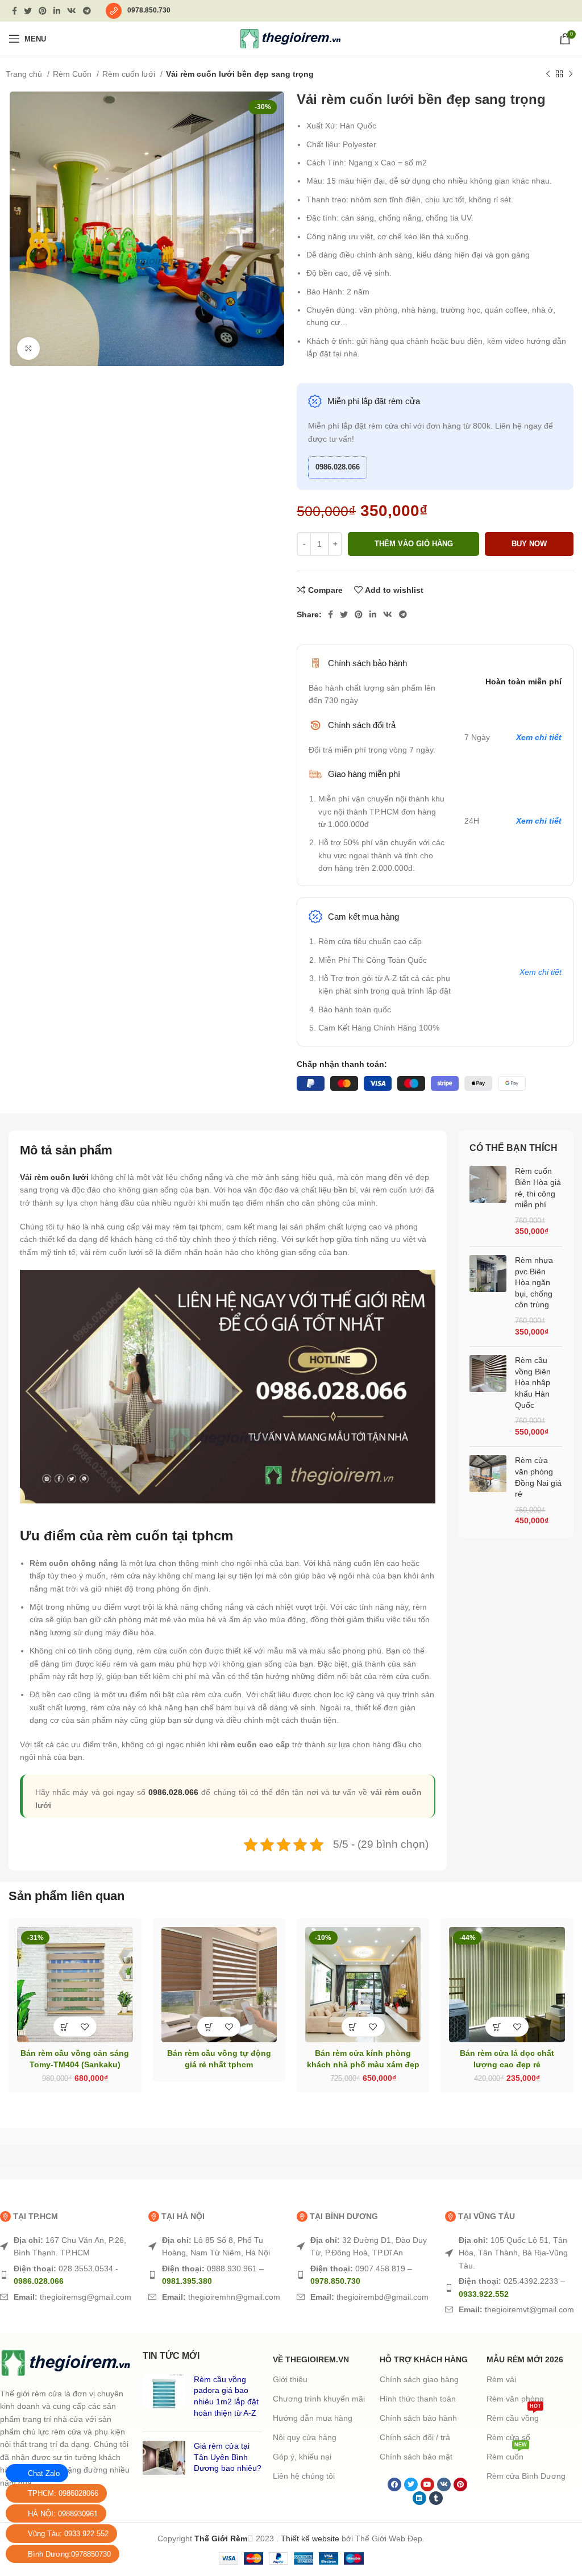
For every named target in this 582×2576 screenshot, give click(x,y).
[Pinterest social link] (43, 11)
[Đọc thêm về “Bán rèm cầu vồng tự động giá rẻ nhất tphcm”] (65, 2248)
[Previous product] (548, 74)
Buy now (529, 544)
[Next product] (571, 74)
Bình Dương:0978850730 (69, 2554)
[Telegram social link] (87, 11)
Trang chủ (25, 74)
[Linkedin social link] (57, 11)
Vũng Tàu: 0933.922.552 (68, 2534)
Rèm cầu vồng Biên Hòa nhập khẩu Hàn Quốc (533, 1382)
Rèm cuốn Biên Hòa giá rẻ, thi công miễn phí (538, 1188)
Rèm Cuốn (73, 74)
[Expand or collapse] (421, 1531)
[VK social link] (72, 11)
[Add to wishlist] (85, 2074)
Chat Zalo (44, 2473)
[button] (65, 2074)
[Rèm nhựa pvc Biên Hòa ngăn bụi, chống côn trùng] (488, 1296)
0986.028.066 (338, 467)
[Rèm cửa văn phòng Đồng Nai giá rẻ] (488, 1491)
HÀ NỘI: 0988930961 (63, 2514)
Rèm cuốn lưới (130, 74)
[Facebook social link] (14, 11)
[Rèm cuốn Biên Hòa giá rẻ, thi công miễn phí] (488, 1202)
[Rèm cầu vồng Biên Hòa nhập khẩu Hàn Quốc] (488, 1396)
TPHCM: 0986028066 (63, 2493)
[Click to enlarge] (28, 348)
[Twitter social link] (28, 11)
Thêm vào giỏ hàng (414, 544)
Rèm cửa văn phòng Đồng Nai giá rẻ (538, 1477)
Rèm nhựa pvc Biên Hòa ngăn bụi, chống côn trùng (534, 1282)
